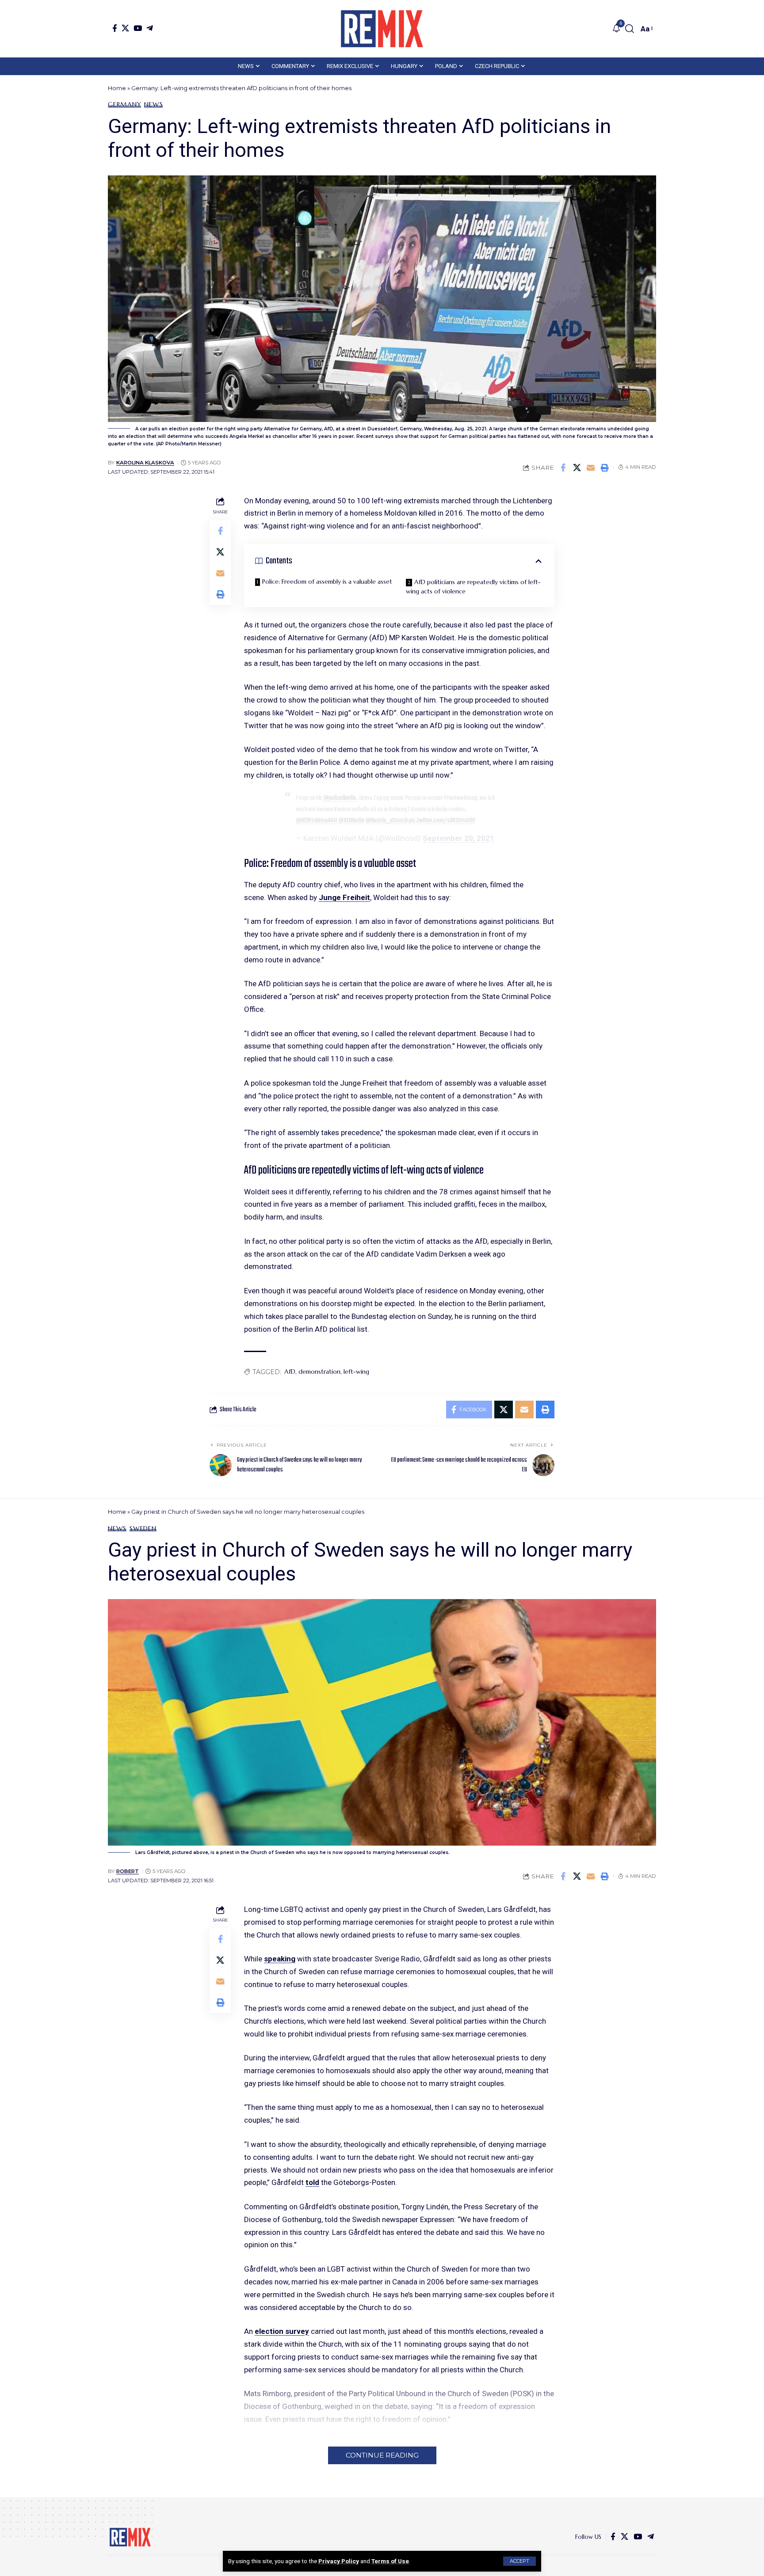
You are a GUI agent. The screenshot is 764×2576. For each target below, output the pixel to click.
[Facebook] (115, 28)
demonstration (319, 1372)
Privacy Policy (339, 2561)
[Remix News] (382, 29)
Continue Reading (382, 2455)
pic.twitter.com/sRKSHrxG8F (442, 821)
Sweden (143, 1528)
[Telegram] (150, 28)
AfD (290, 1372)
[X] (125, 28)
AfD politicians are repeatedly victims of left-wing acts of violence (473, 587)
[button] (520, 2561)
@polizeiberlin (340, 798)
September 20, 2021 (458, 838)
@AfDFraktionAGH (317, 821)
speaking (280, 1959)
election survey (282, 2331)
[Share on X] (577, 467)
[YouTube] (138, 28)
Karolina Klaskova (145, 463)
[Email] (591, 467)
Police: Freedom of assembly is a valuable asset (327, 581)
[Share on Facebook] (563, 467)
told (312, 2182)
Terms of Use (390, 2561)
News (153, 104)
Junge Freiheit (344, 897)
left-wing (356, 1372)
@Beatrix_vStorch (386, 821)
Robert (128, 1871)
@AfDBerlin (351, 821)
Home (117, 88)
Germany (124, 104)
